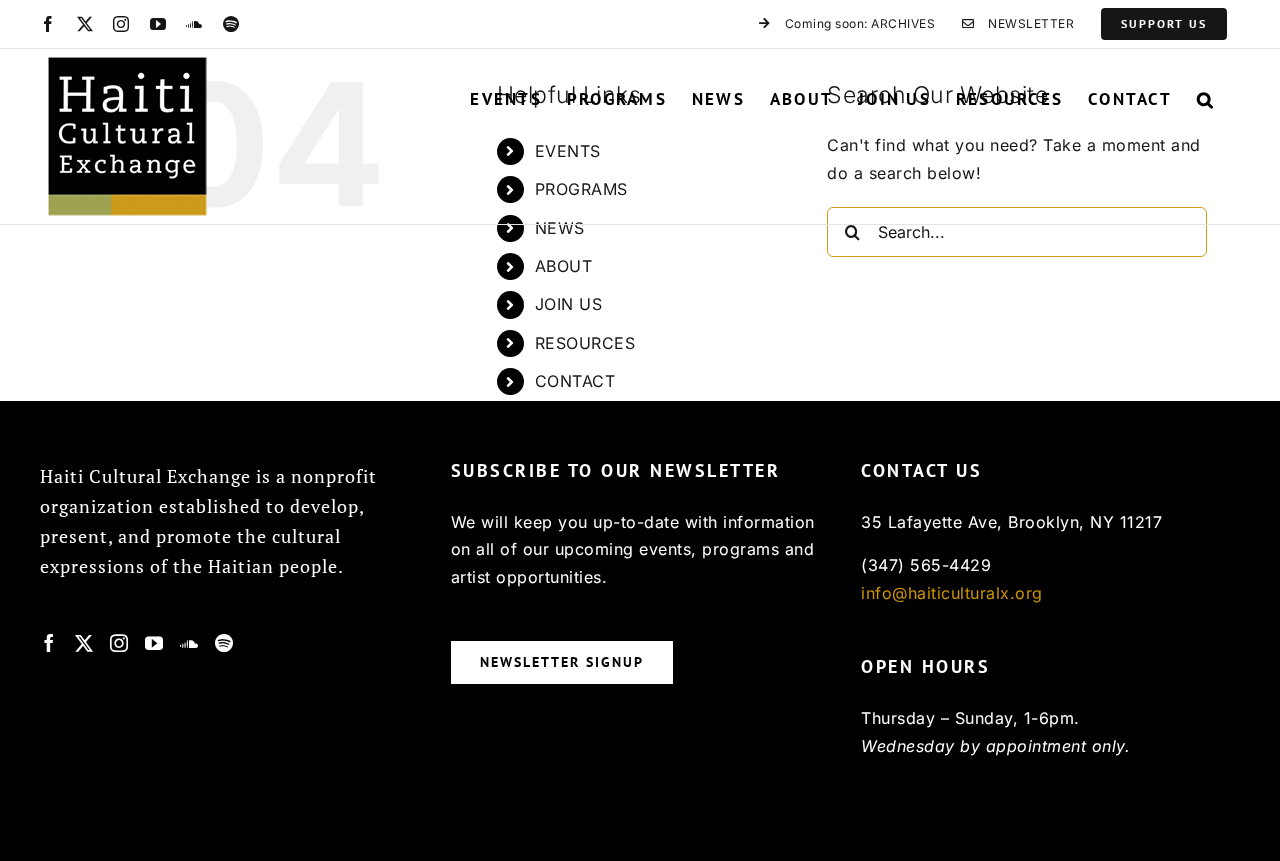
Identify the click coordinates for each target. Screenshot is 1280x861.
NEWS (560, 228)
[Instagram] (119, 643)
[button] (1206, 99)
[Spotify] (224, 643)
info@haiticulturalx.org (952, 593)
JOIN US (569, 304)
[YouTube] (154, 643)
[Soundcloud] (189, 643)
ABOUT (564, 266)
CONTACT (575, 381)
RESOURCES (585, 343)
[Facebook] (49, 643)
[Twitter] (84, 643)
